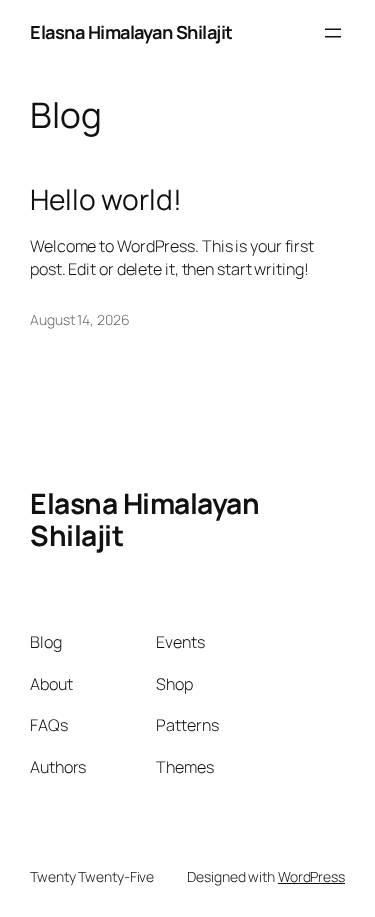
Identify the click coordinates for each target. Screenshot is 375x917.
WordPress (311, 876)
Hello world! (106, 200)
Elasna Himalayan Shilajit (131, 32)
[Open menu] (333, 33)
